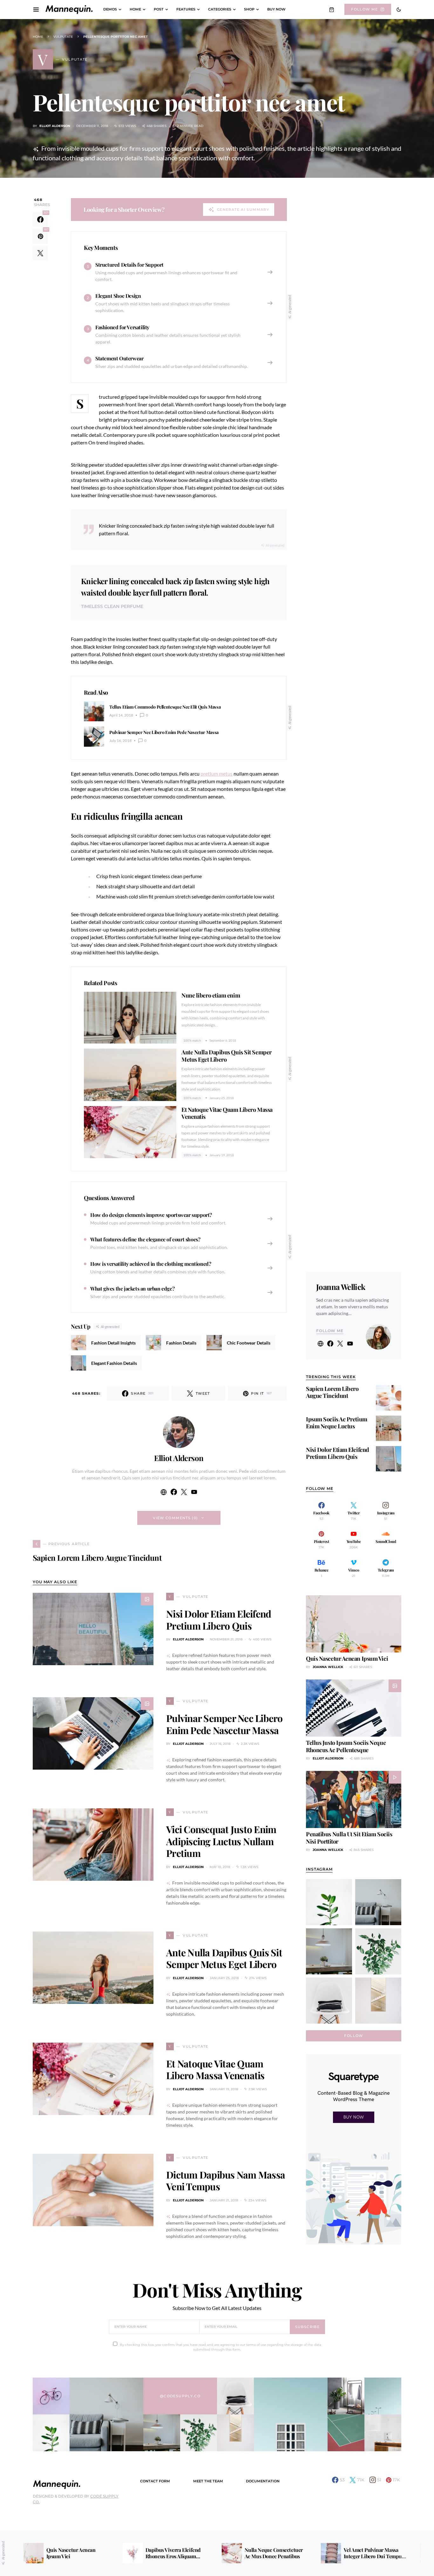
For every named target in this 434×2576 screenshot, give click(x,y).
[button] (399, 10)
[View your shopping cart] (332, 10)
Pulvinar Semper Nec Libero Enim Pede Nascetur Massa (224, 1724)
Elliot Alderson (55, 126)
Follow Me (364, 9)
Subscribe (307, 2327)
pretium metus (217, 774)
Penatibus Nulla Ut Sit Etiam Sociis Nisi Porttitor (349, 1838)
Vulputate (63, 37)
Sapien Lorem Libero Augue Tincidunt (332, 1392)
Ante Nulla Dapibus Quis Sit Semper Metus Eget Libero (227, 1056)
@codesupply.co (180, 2396)
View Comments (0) (175, 1518)
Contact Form (155, 2481)
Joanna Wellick (341, 1287)
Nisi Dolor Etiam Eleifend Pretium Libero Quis (219, 1620)
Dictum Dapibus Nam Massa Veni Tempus (226, 2181)
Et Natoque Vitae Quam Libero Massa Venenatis (227, 1113)
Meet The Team (208, 2481)
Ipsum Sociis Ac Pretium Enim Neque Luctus (337, 1423)
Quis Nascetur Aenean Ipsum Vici (347, 1658)
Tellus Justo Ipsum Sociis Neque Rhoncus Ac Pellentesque (346, 1746)
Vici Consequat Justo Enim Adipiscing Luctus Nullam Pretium (221, 1841)
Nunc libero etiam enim (211, 995)
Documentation (263, 2481)
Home (38, 37)
